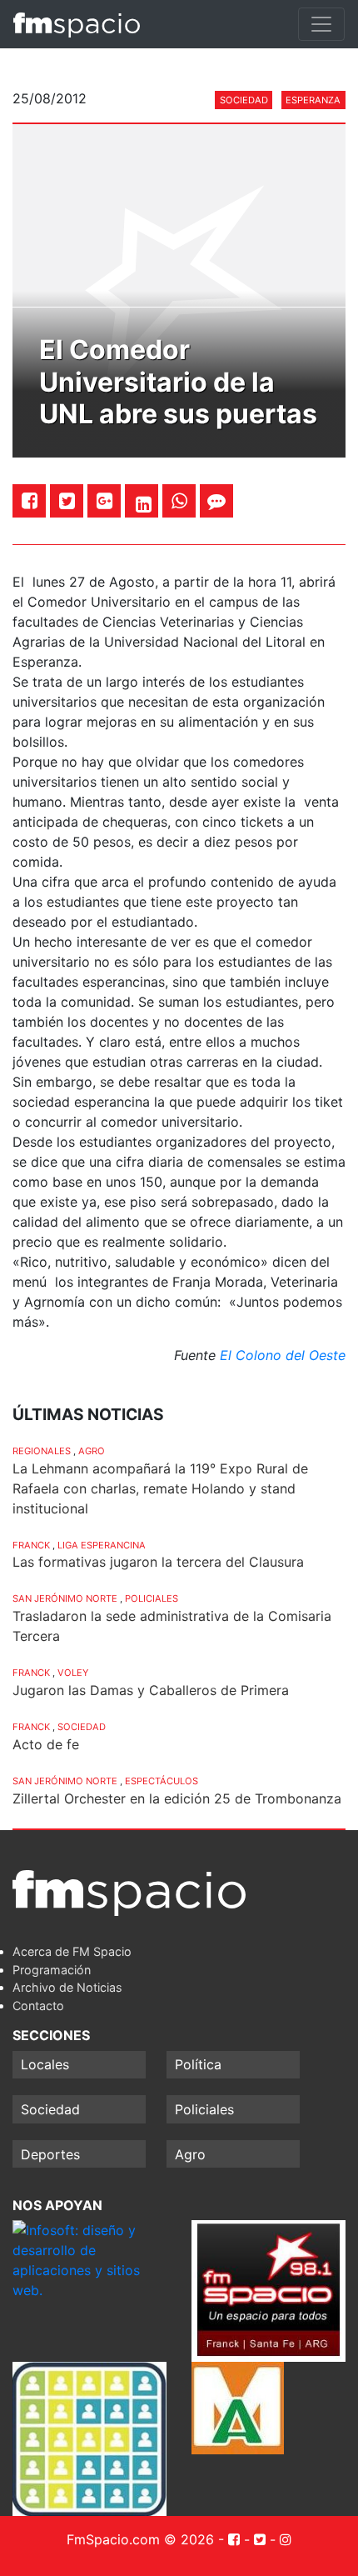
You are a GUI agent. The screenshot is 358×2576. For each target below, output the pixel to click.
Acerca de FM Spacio (72, 1951)
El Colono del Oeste (283, 1355)
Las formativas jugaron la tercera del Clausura (158, 1562)
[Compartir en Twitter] (67, 500)
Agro (92, 1451)
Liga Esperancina (102, 1545)
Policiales (152, 1598)
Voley (73, 1673)
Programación (52, 1970)
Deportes (50, 2154)
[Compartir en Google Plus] (104, 500)
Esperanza (313, 100)
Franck (31, 1545)
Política (198, 2064)
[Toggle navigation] (321, 24)
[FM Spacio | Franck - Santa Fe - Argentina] (77, 24)
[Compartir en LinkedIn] (144, 504)
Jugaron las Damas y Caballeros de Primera (151, 1690)
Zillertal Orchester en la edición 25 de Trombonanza (177, 1798)
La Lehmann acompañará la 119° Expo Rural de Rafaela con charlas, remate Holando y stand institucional (160, 1488)
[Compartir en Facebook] (30, 500)
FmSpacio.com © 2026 (140, 2539)
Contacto (38, 2006)
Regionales (42, 1451)
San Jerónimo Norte (65, 1598)
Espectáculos (162, 1781)
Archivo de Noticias (67, 1987)
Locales (45, 2064)
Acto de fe (46, 1744)
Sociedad (244, 100)
